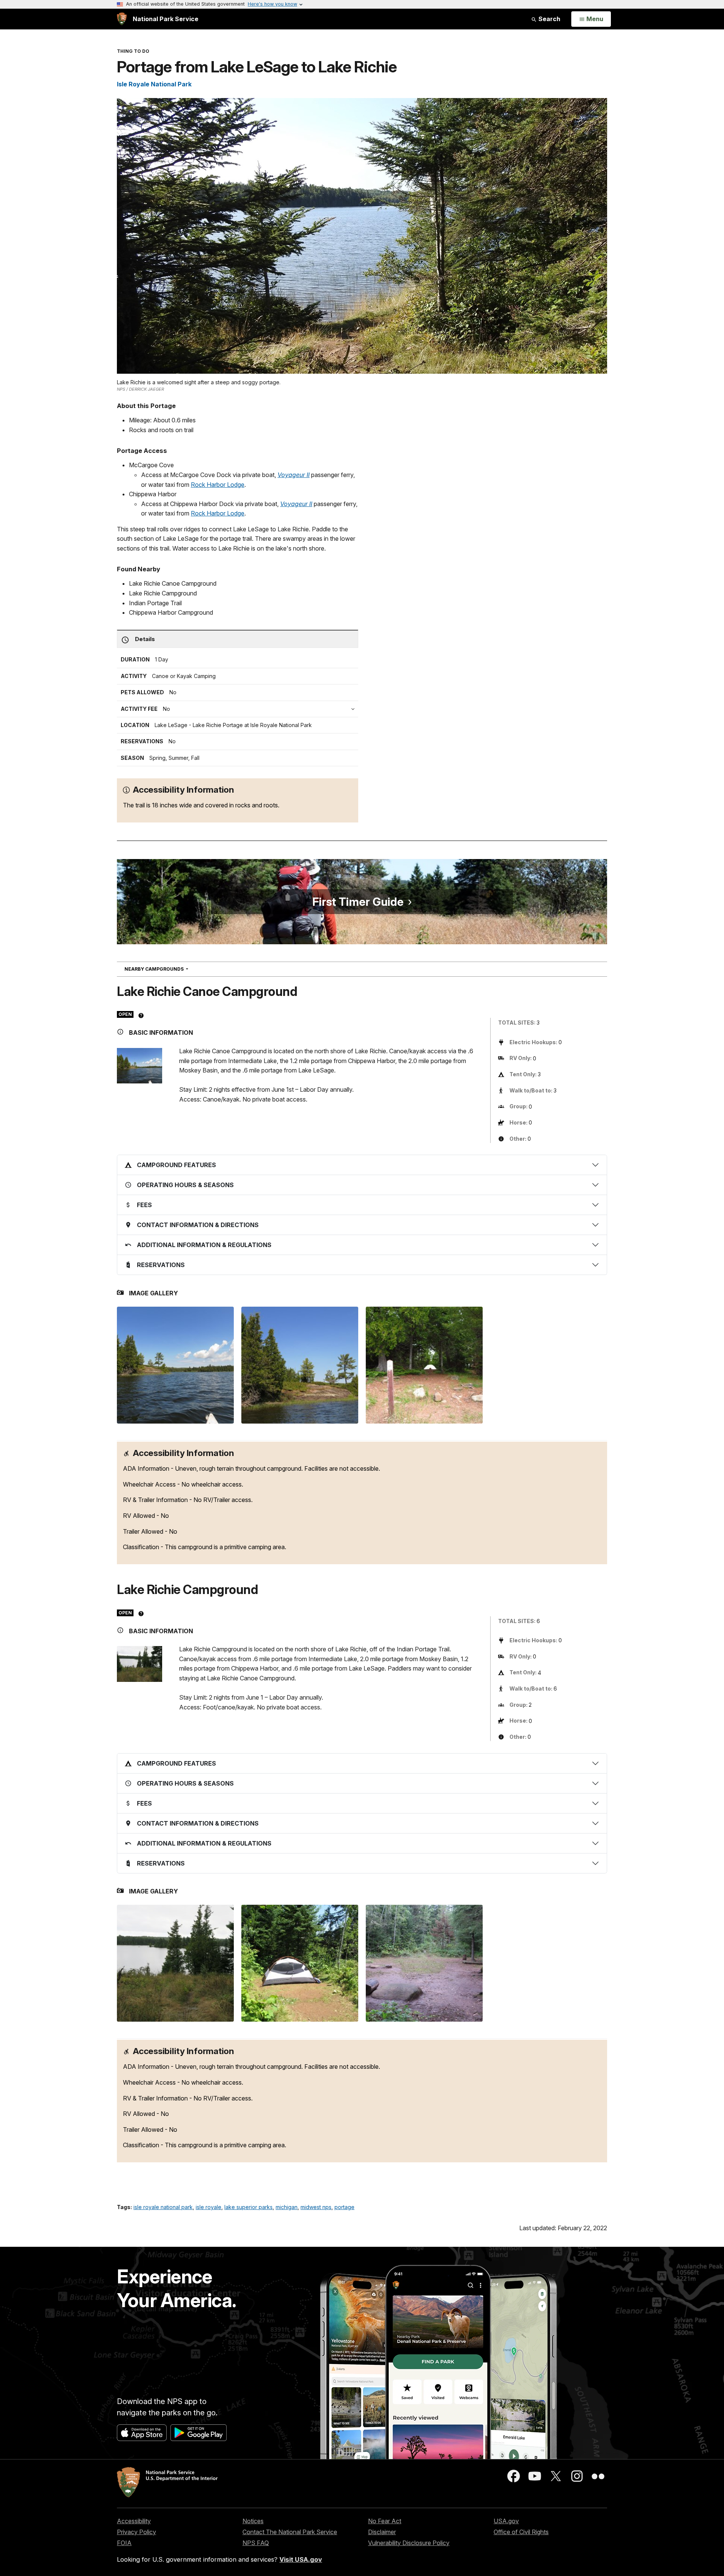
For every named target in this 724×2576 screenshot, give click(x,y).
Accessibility (134, 2521)
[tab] (239, 709)
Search (549, 19)
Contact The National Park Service (290, 2532)
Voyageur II (294, 475)
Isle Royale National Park (154, 84)
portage (344, 2207)
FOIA (124, 2543)
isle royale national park (163, 2207)
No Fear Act (385, 2521)
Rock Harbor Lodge (218, 485)
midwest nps (316, 2207)
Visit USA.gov (301, 2559)
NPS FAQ (256, 2543)
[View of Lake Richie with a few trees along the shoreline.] (175, 1963)
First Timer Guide (358, 902)
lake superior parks (248, 2207)
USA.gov (506, 2521)
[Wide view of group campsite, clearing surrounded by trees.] (424, 1963)
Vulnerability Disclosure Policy (409, 2543)
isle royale (209, 2207)
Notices (253, 2521)
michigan (287, 2207)
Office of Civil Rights (521, 2532)
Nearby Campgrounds (170, 969)
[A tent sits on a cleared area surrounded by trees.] (300, 1963)
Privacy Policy (137, 2532)
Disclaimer (382, 2532)
